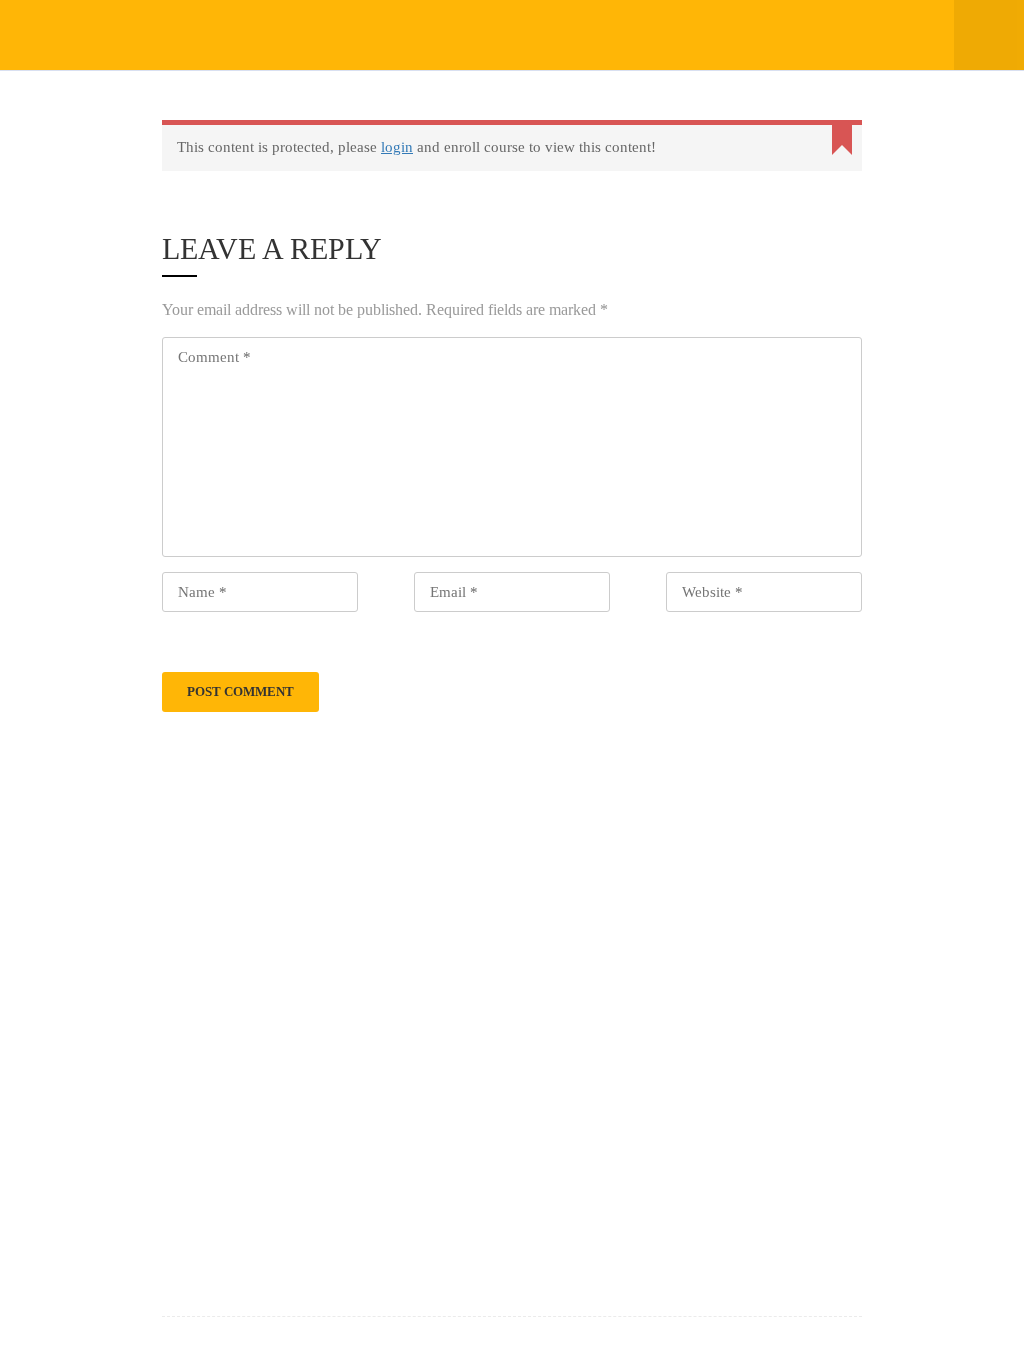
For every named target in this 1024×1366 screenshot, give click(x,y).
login (397, 147)
